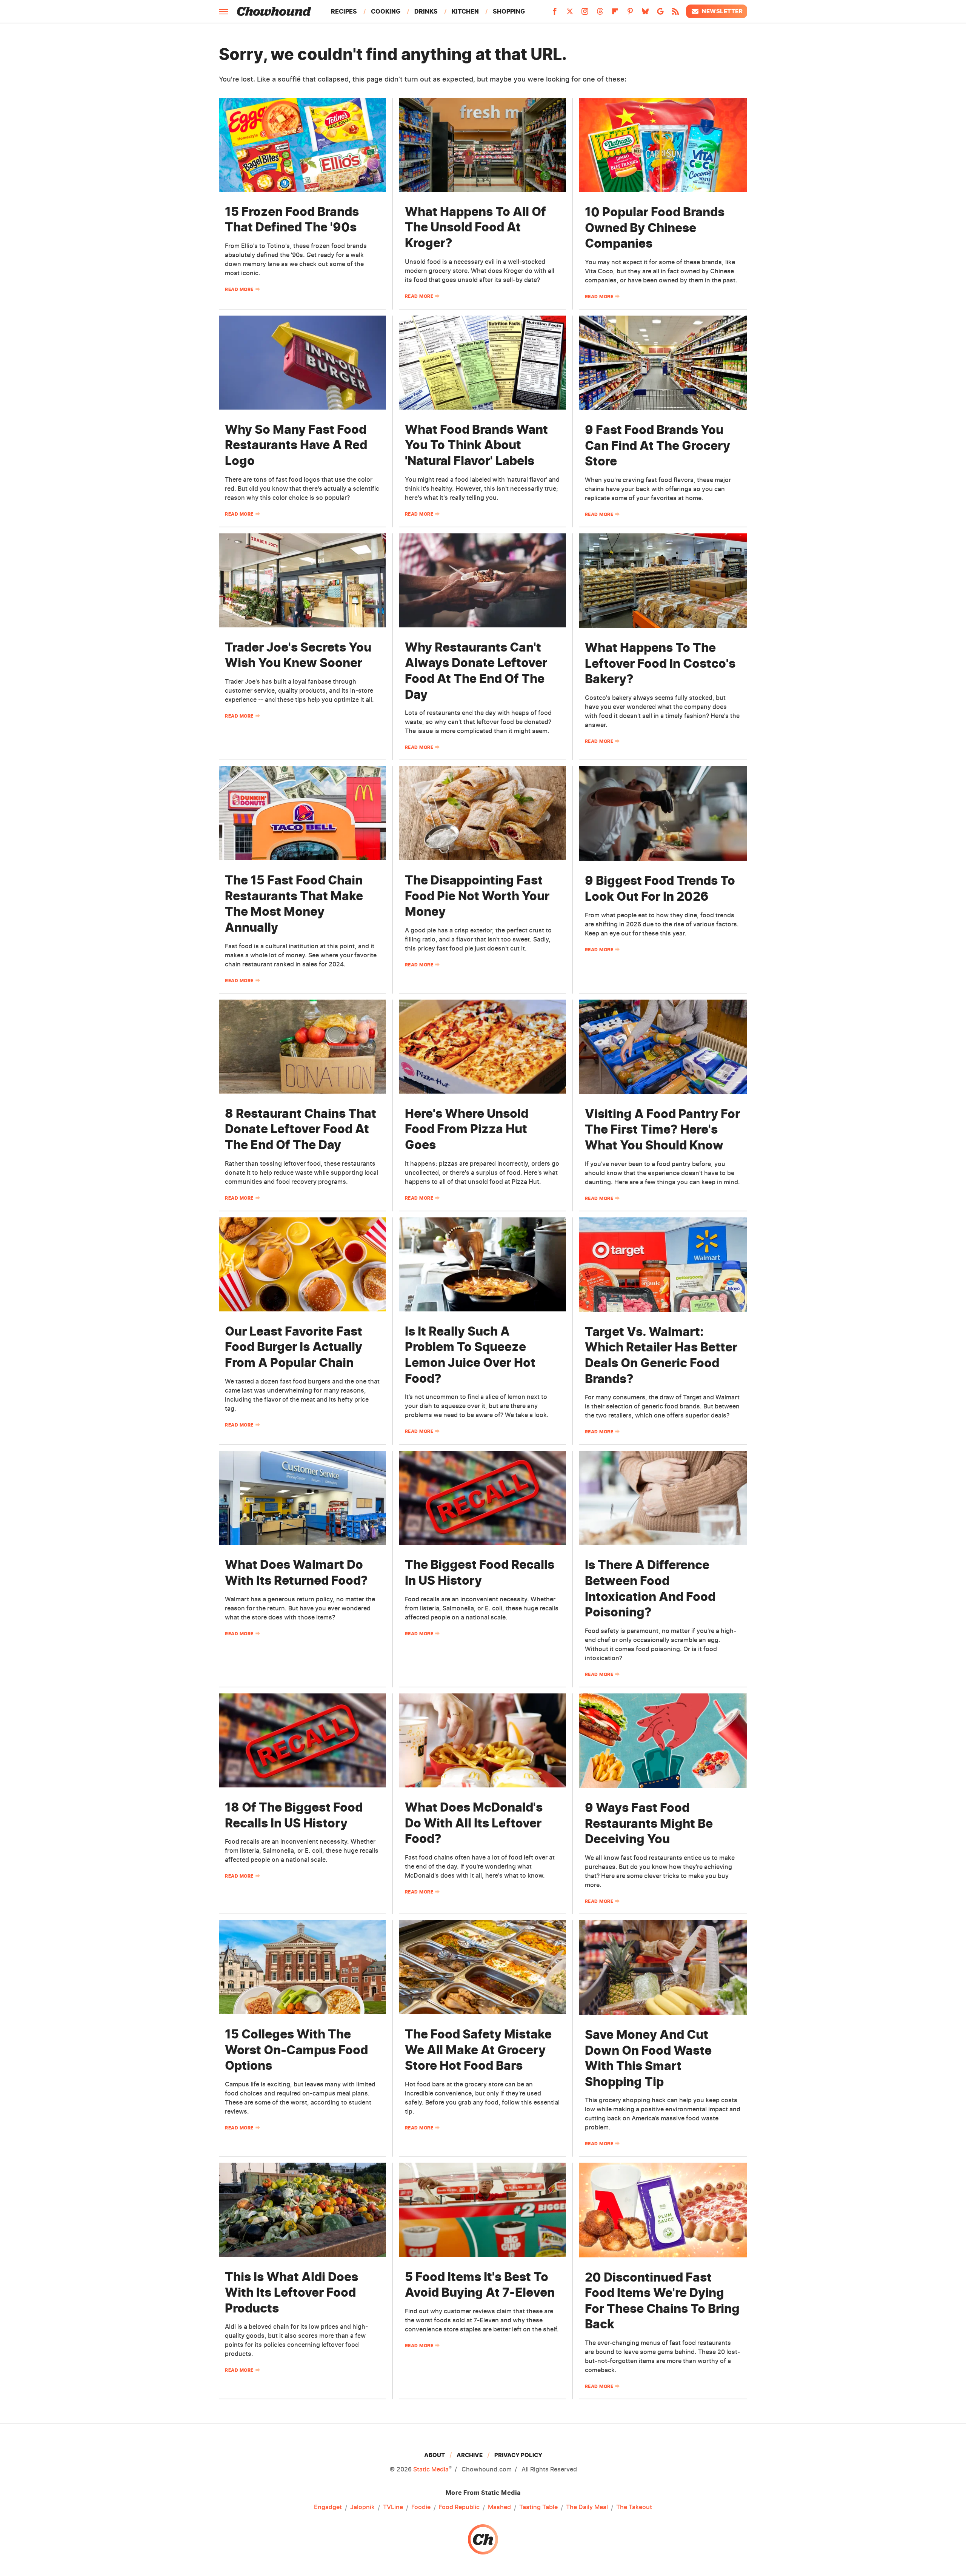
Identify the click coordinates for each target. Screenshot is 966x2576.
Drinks (426, 11)
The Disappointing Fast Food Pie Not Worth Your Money (477, 896)
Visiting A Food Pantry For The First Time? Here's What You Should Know (662, 1129)
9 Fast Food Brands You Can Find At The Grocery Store (658, 445)
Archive (470, 2455)
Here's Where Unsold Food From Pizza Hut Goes (467, 1129)
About (435, 2455)
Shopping (509, 11)
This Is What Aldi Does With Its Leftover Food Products (291, 2293)
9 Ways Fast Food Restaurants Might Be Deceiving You (649, 1823)
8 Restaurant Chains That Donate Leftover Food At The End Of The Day (301, 1129)
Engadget (328, 2507)
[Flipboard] (615, 14)
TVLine (393, 2507)
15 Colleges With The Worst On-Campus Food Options (296, 2050)
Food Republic (459, 2507)
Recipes (344, 11)
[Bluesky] (645, 14)
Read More (239, 289)
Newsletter (722, 11)
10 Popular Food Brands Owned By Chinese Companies (655, 228)
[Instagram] (585, 14)
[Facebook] (555, 14)
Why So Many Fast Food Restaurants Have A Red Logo (296, 445)
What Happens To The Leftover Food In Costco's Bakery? (660, 663)
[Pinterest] (630, 14)
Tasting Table (538, 2507)
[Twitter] (570, 14)
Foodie (421, 2507)
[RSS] (675, 14)
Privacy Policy (518, 2455)
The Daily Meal (587, 2507)
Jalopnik (362, 2507)
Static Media (431, 2469)
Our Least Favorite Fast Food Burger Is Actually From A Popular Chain (294, 1347)
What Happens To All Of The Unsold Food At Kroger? (475, 227)
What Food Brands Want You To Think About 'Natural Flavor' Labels (476, 445)
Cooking (386, 11)
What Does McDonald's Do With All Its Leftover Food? (474, 1823)
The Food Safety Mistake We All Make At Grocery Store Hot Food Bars (478, 2050)
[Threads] (600, 14)
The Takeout (634, 2507)
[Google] (660, 14)
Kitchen (465, 11)
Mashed (499, 2507)
